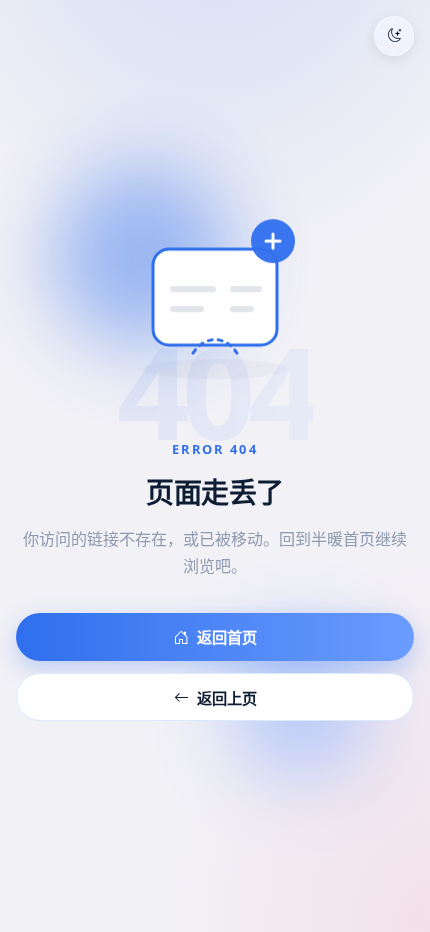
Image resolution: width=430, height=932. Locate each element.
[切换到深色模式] (394, 36)
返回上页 (227, 698)
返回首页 (227, 637)
